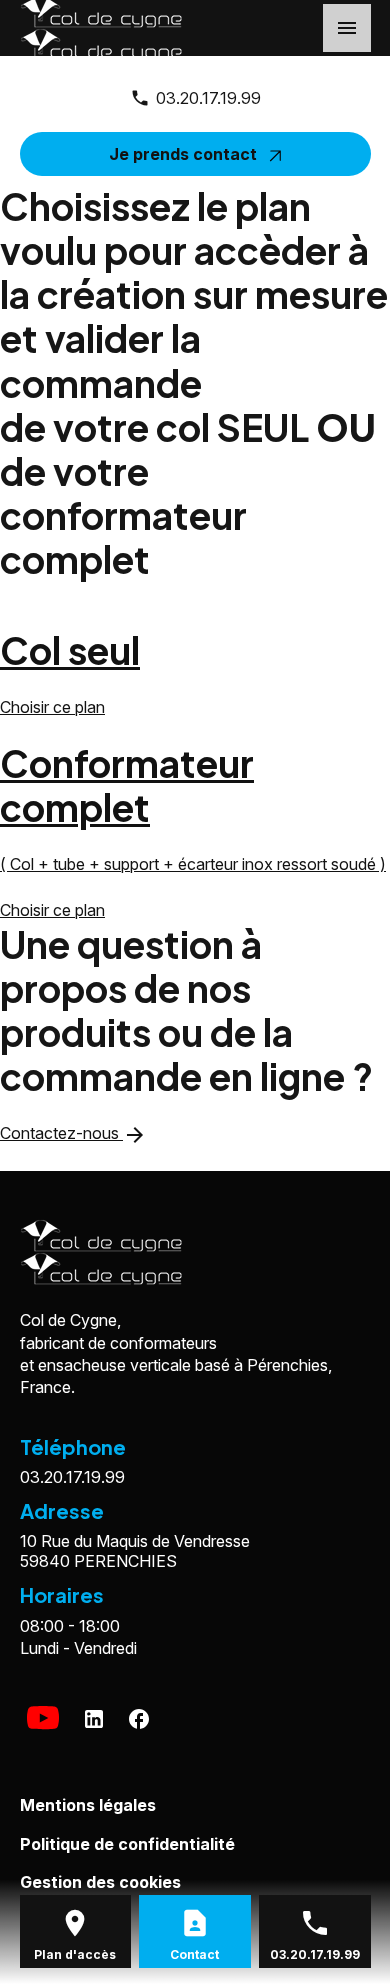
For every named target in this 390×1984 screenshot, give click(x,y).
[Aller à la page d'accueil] (183, 1252)
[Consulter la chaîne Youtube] (43, 1719)
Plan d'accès (75, 1954)
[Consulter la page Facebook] (139, 1719)
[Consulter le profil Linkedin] (94, 1719)
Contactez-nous (73, 1133)
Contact (194, 1954)
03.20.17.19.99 (208, 98)
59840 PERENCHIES (139, 1551)
